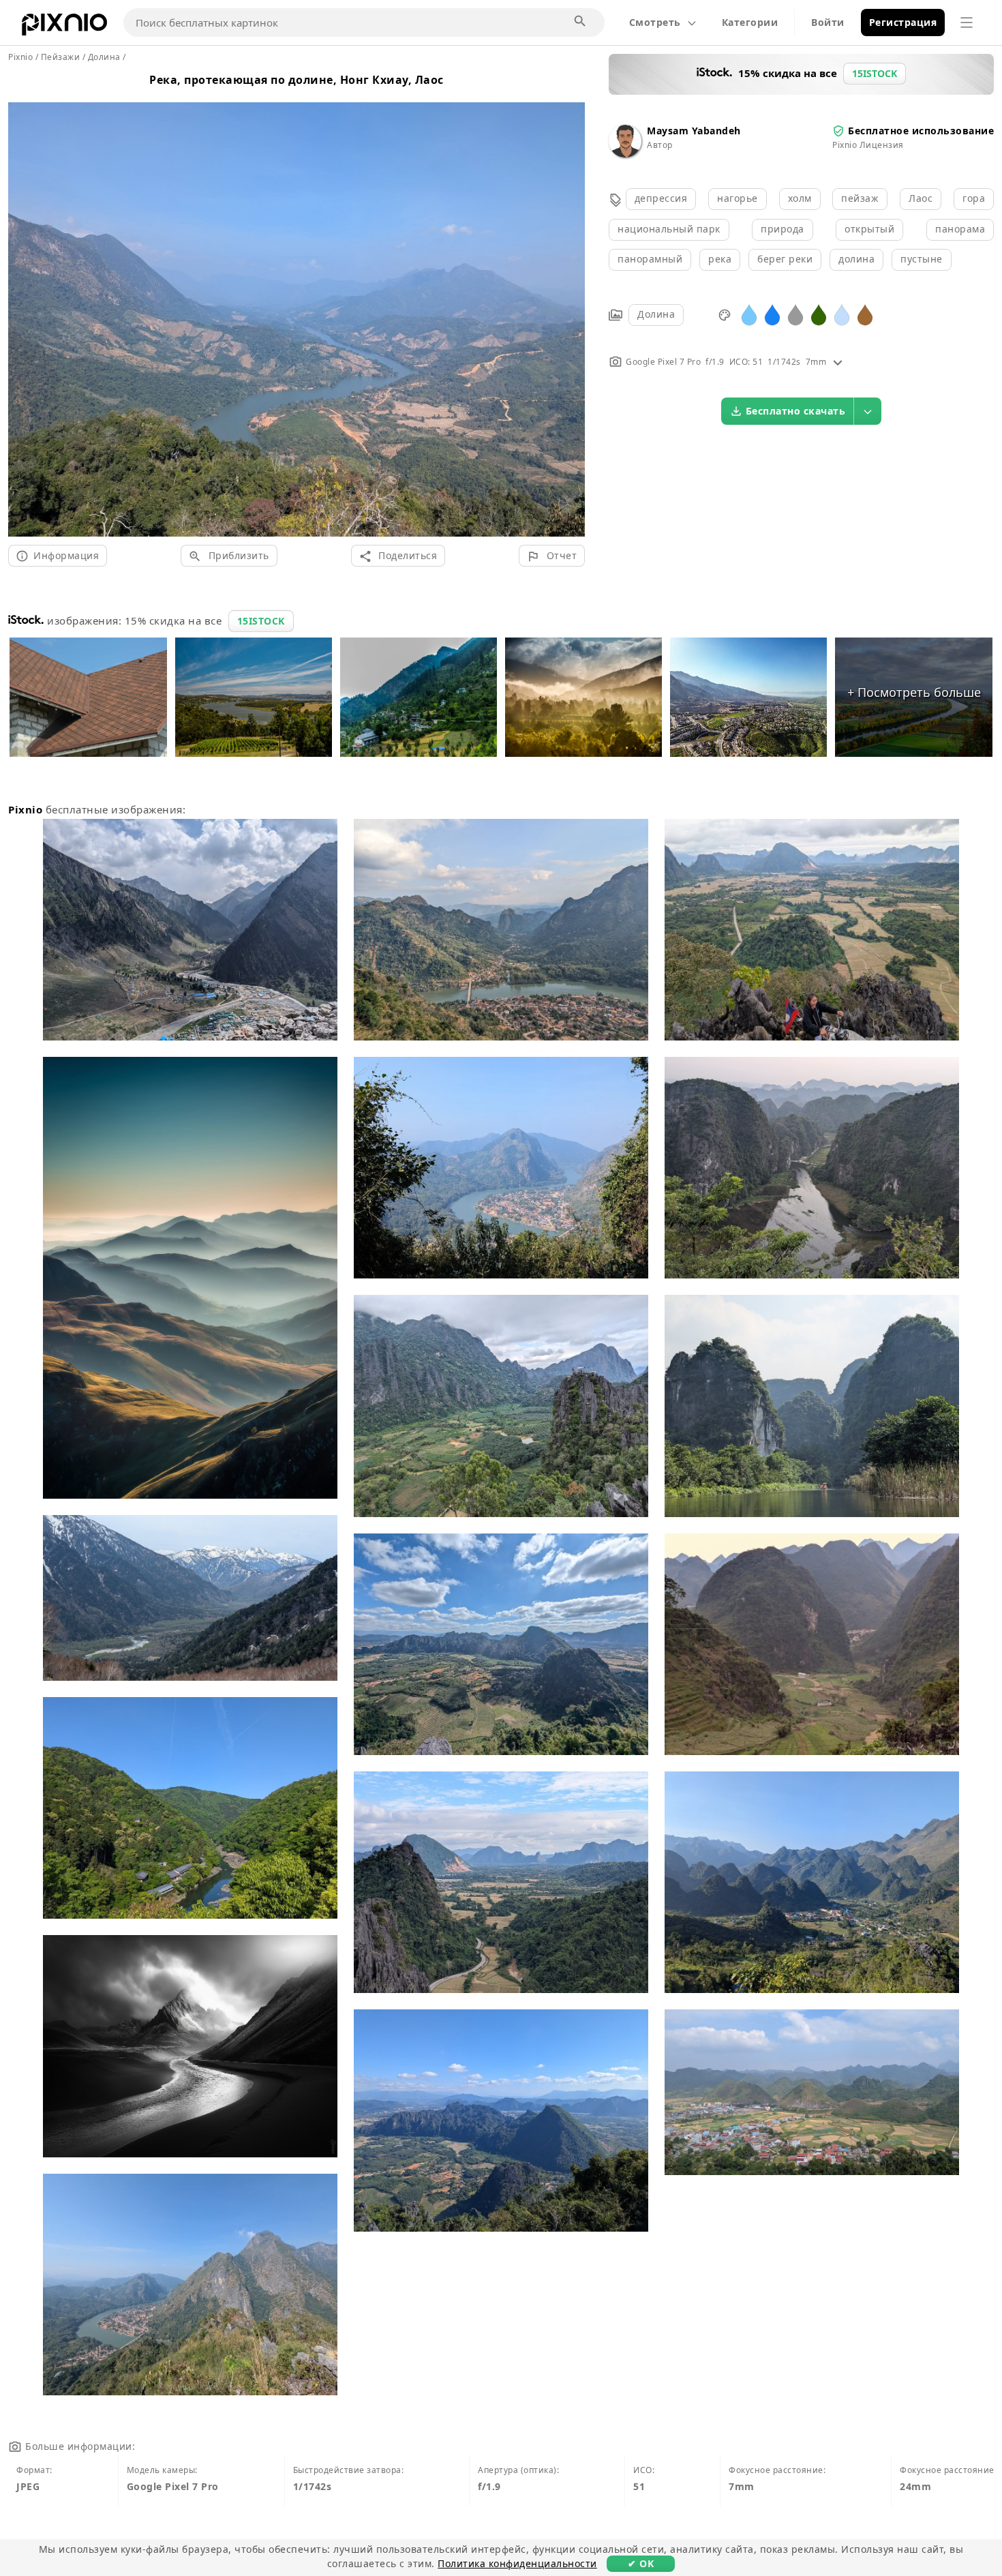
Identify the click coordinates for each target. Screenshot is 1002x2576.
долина (856, 259)
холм (800, 198)
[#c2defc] (842, 314)
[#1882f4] (772, 314)
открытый (869, 229)
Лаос (921, 198)
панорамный (650, 259)
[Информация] (838, 362)
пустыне (922, 259)
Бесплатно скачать (796, 411)
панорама (960, 229)
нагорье (738, 198)
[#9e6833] (865, 314)
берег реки (785, 259)
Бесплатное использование (921, 131)
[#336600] (819, 314)
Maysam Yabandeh (694, 131)
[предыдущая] (24, 303)
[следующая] (570, 303)
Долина (656, 314)
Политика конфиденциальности (517, 2563)
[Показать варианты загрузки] (868, 411)
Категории (750, 22)
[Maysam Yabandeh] (625, 154)
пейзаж (860, 198)
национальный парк (669, 229)
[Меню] (967, 23)
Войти (828, 22)
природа (783, 229)
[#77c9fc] (749, 314)
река (720, 259)
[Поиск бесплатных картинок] (581, 22)
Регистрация (903, 22)
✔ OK (641, 2563)
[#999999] (795, 314)
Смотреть (655, 22)
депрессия (661, 198)
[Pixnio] (64, 27)
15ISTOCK (261, 621)
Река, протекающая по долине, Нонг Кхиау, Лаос (297, 80)
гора (974, 198)
